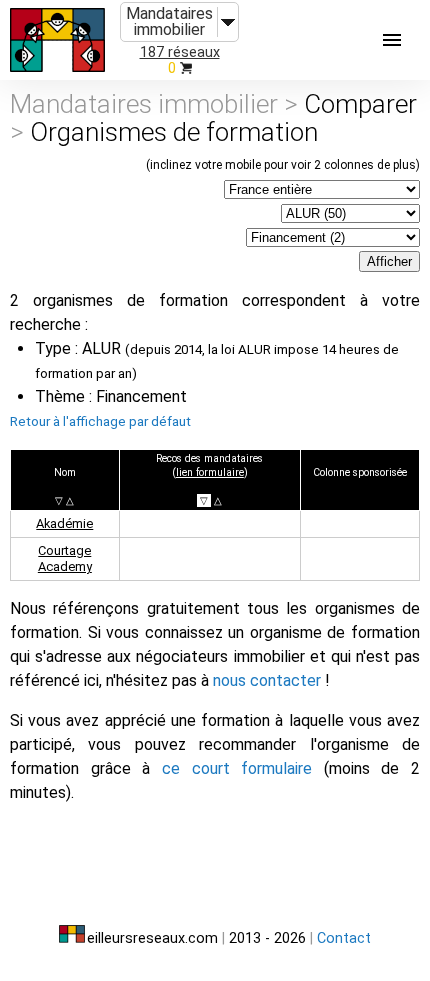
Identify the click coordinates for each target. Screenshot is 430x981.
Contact (344, 938)
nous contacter (267, 680)
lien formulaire (210, 472)
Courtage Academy (65, 558)
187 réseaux (180, 52)
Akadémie (64, 523)
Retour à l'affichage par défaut (100, 421)
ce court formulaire (237, 768)
